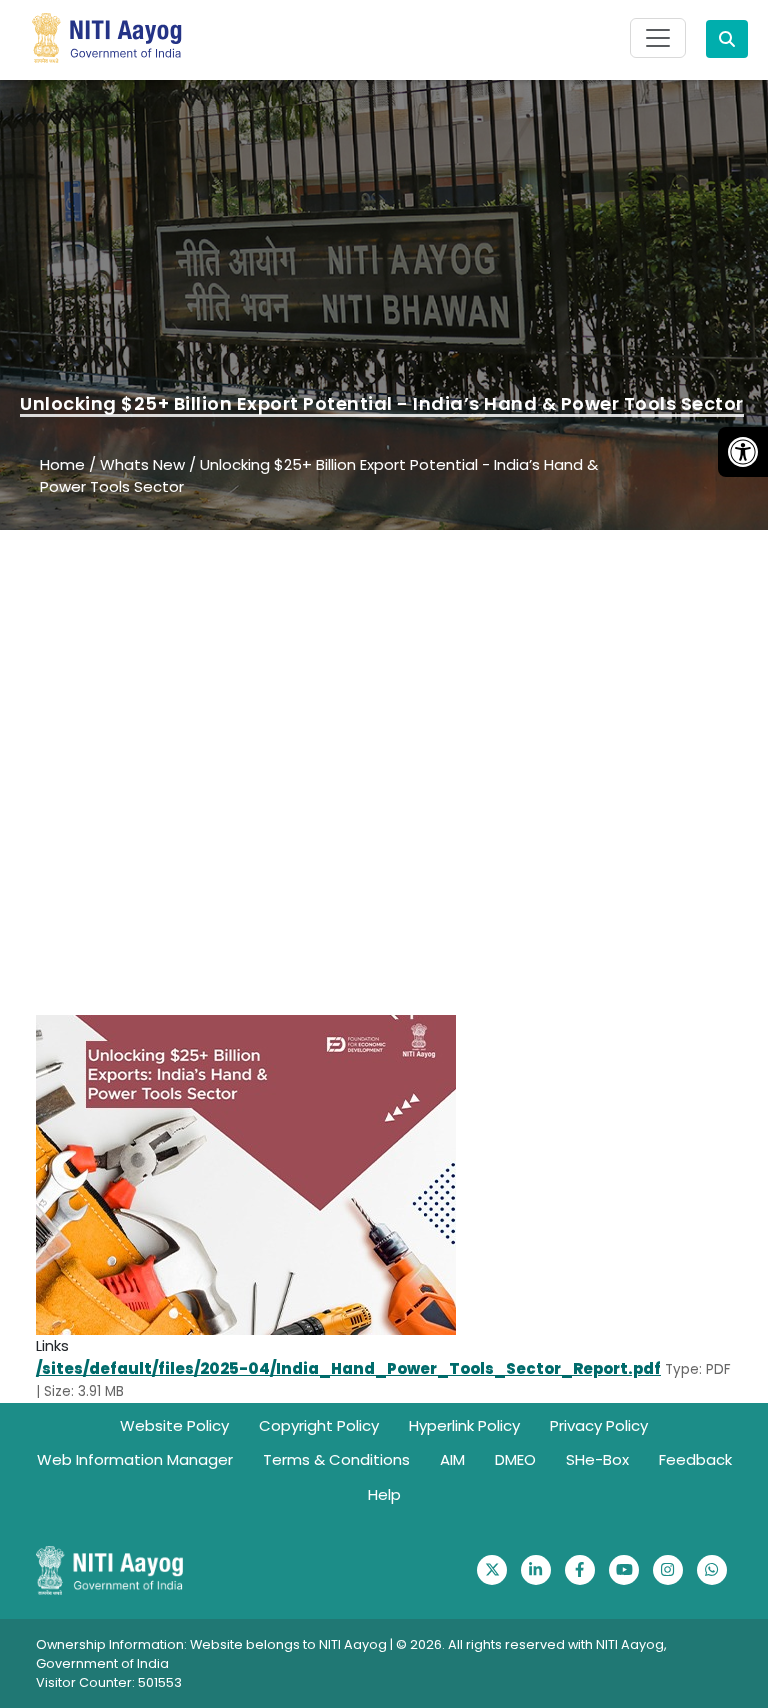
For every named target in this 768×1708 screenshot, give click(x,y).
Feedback (695, 1459)
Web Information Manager (135, 1459)
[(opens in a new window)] (492, 1570)
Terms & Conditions (336, 1459)
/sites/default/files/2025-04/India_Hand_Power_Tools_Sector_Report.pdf (348, 1368)
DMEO (515, 1459)
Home (62, 464)
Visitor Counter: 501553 (109, 1682)
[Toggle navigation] (658, 38)
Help (384, 1494)
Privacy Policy (599, 1425)
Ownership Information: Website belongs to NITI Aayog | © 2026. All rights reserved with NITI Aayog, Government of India (351, 1654)
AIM (452, 1459)
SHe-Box (597, 1459)
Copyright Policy (319, 1425)
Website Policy (174, 1425)
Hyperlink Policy (464, 1425)
